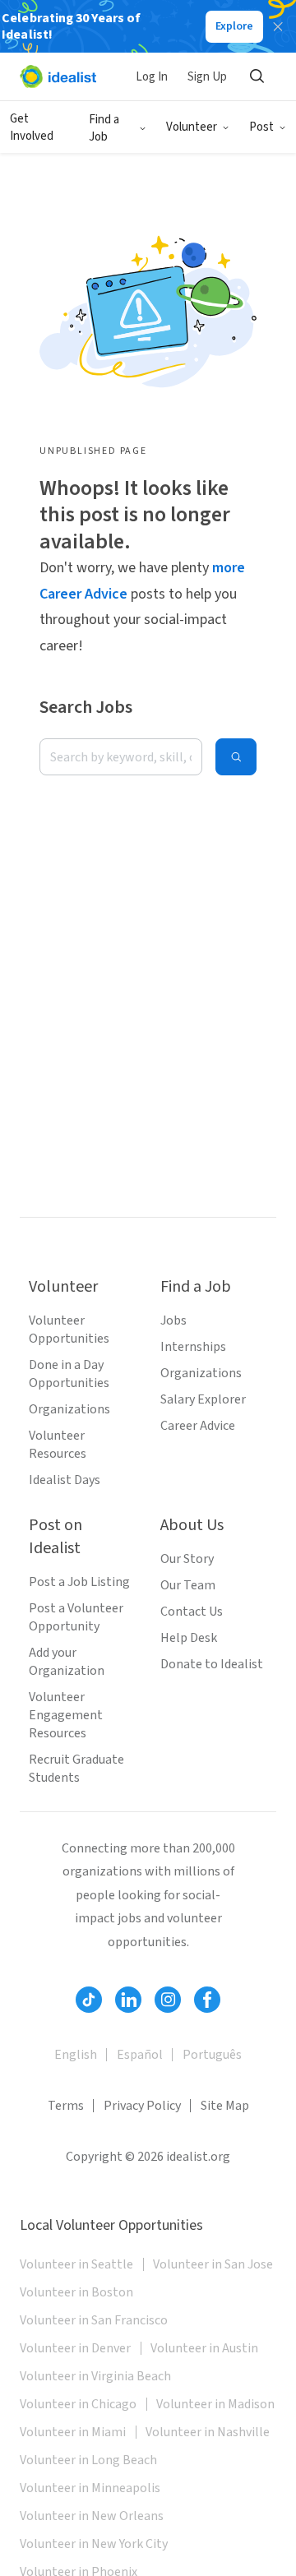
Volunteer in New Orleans (92, 2516)
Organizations (69, 1409)
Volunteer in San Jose (213, 2264)
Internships (193, 1347)
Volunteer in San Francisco (94, 2320)
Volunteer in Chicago (78, 2404)
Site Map (225, 2106)
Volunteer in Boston (76, 2292)
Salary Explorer (203, 1399)
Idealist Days (65, 1480)
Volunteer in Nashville (208, 2432)
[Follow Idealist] (89, 2000)
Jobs (173, 1320)
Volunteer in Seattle (76, 2264)
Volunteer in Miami (73, 2432)
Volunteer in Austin (204, 2348)
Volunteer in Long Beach (88, 2460)
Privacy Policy (142, 2106)
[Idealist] (58, 76)
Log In (152, 77)
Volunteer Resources (58, 1445)
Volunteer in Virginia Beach (95, 2376)
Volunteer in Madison (215, 2404)
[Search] (257, 76)
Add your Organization (67, 1662)
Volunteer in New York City (94, 2544)
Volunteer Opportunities (69, 1330)
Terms (66, 2106)
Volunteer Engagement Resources (66, 1715)
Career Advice (198, 1426)
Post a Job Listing (79, 1582)
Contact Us (192, 1612)
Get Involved (32, 127)
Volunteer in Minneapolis (90, 2488)
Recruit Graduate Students (76, 1769)
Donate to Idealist (212, 1664)
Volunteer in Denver (75, 2348)
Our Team (188, 1585)
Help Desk (189, 1638)
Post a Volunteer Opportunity (76, 1617)
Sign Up (207, 77)
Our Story (187, 1559)
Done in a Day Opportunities (69, 1374)
